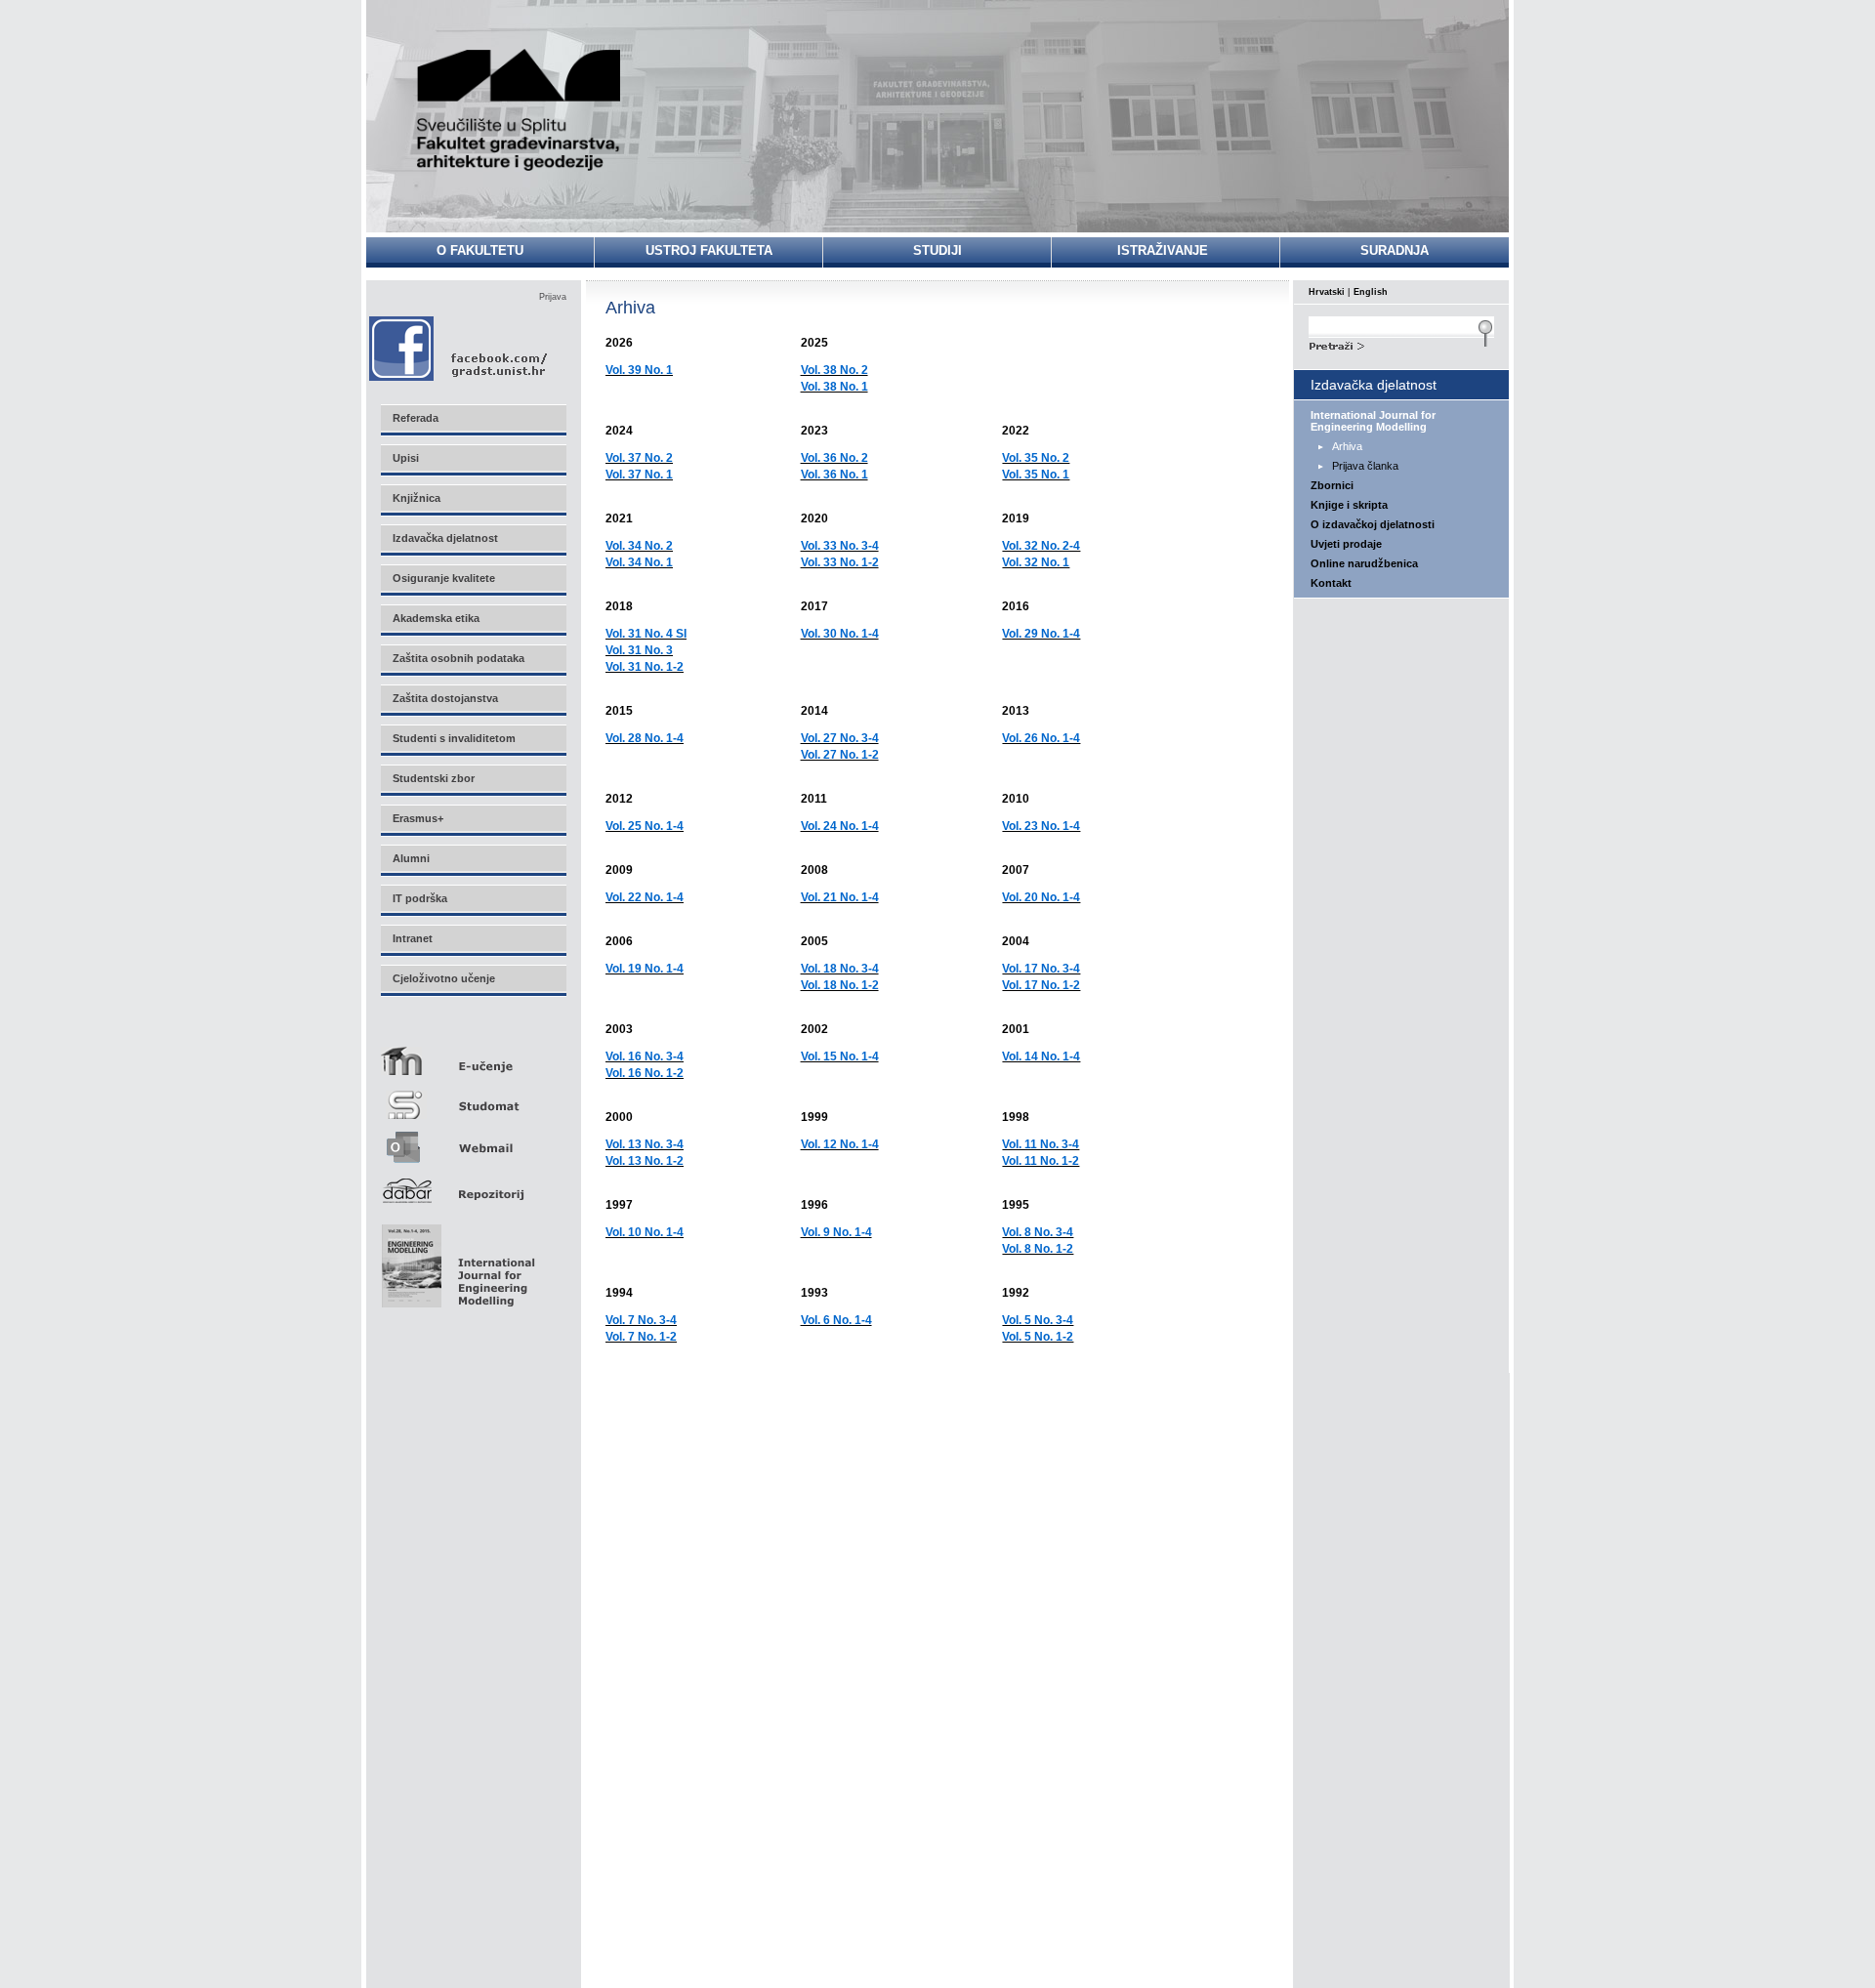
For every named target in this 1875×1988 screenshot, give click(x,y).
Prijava (553, 297)
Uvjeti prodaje (1346, 544)
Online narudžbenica (1364, 563)
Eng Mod (456, 1261)
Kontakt (1331, 583)
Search (1401, 344)
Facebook (459, 348)
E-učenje (473, 1053)
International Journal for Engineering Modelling (1373, 421)
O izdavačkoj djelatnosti (1373, 524)
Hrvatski (1327, 292)
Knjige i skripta (1349, 505)
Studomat (473, 1097)
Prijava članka (1365, 466)
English (1371, 292)
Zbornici (1332, 485)
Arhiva (1347, 446)
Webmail (473, 1141)
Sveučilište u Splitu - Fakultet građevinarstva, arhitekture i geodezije (520, 110)
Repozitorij (473, 1185)
